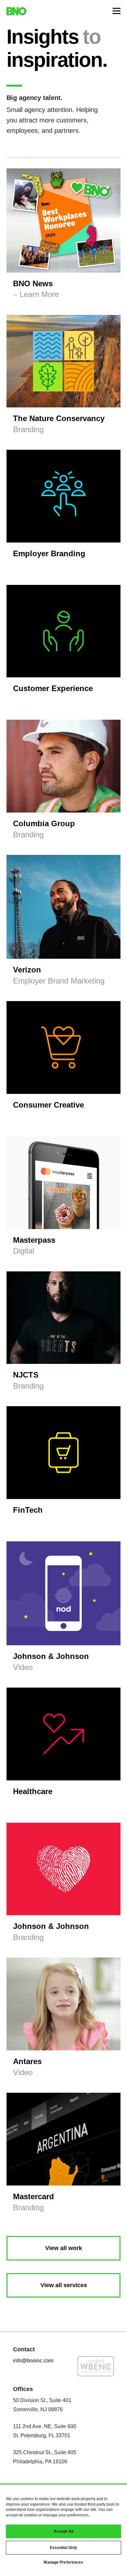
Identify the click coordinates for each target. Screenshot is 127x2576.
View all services (64, 2285)
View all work (64, 2248)
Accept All (63, 2531)
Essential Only (63, 2548)
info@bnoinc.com (33, 2361)
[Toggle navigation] (117, 11)
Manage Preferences (63, 2562)
